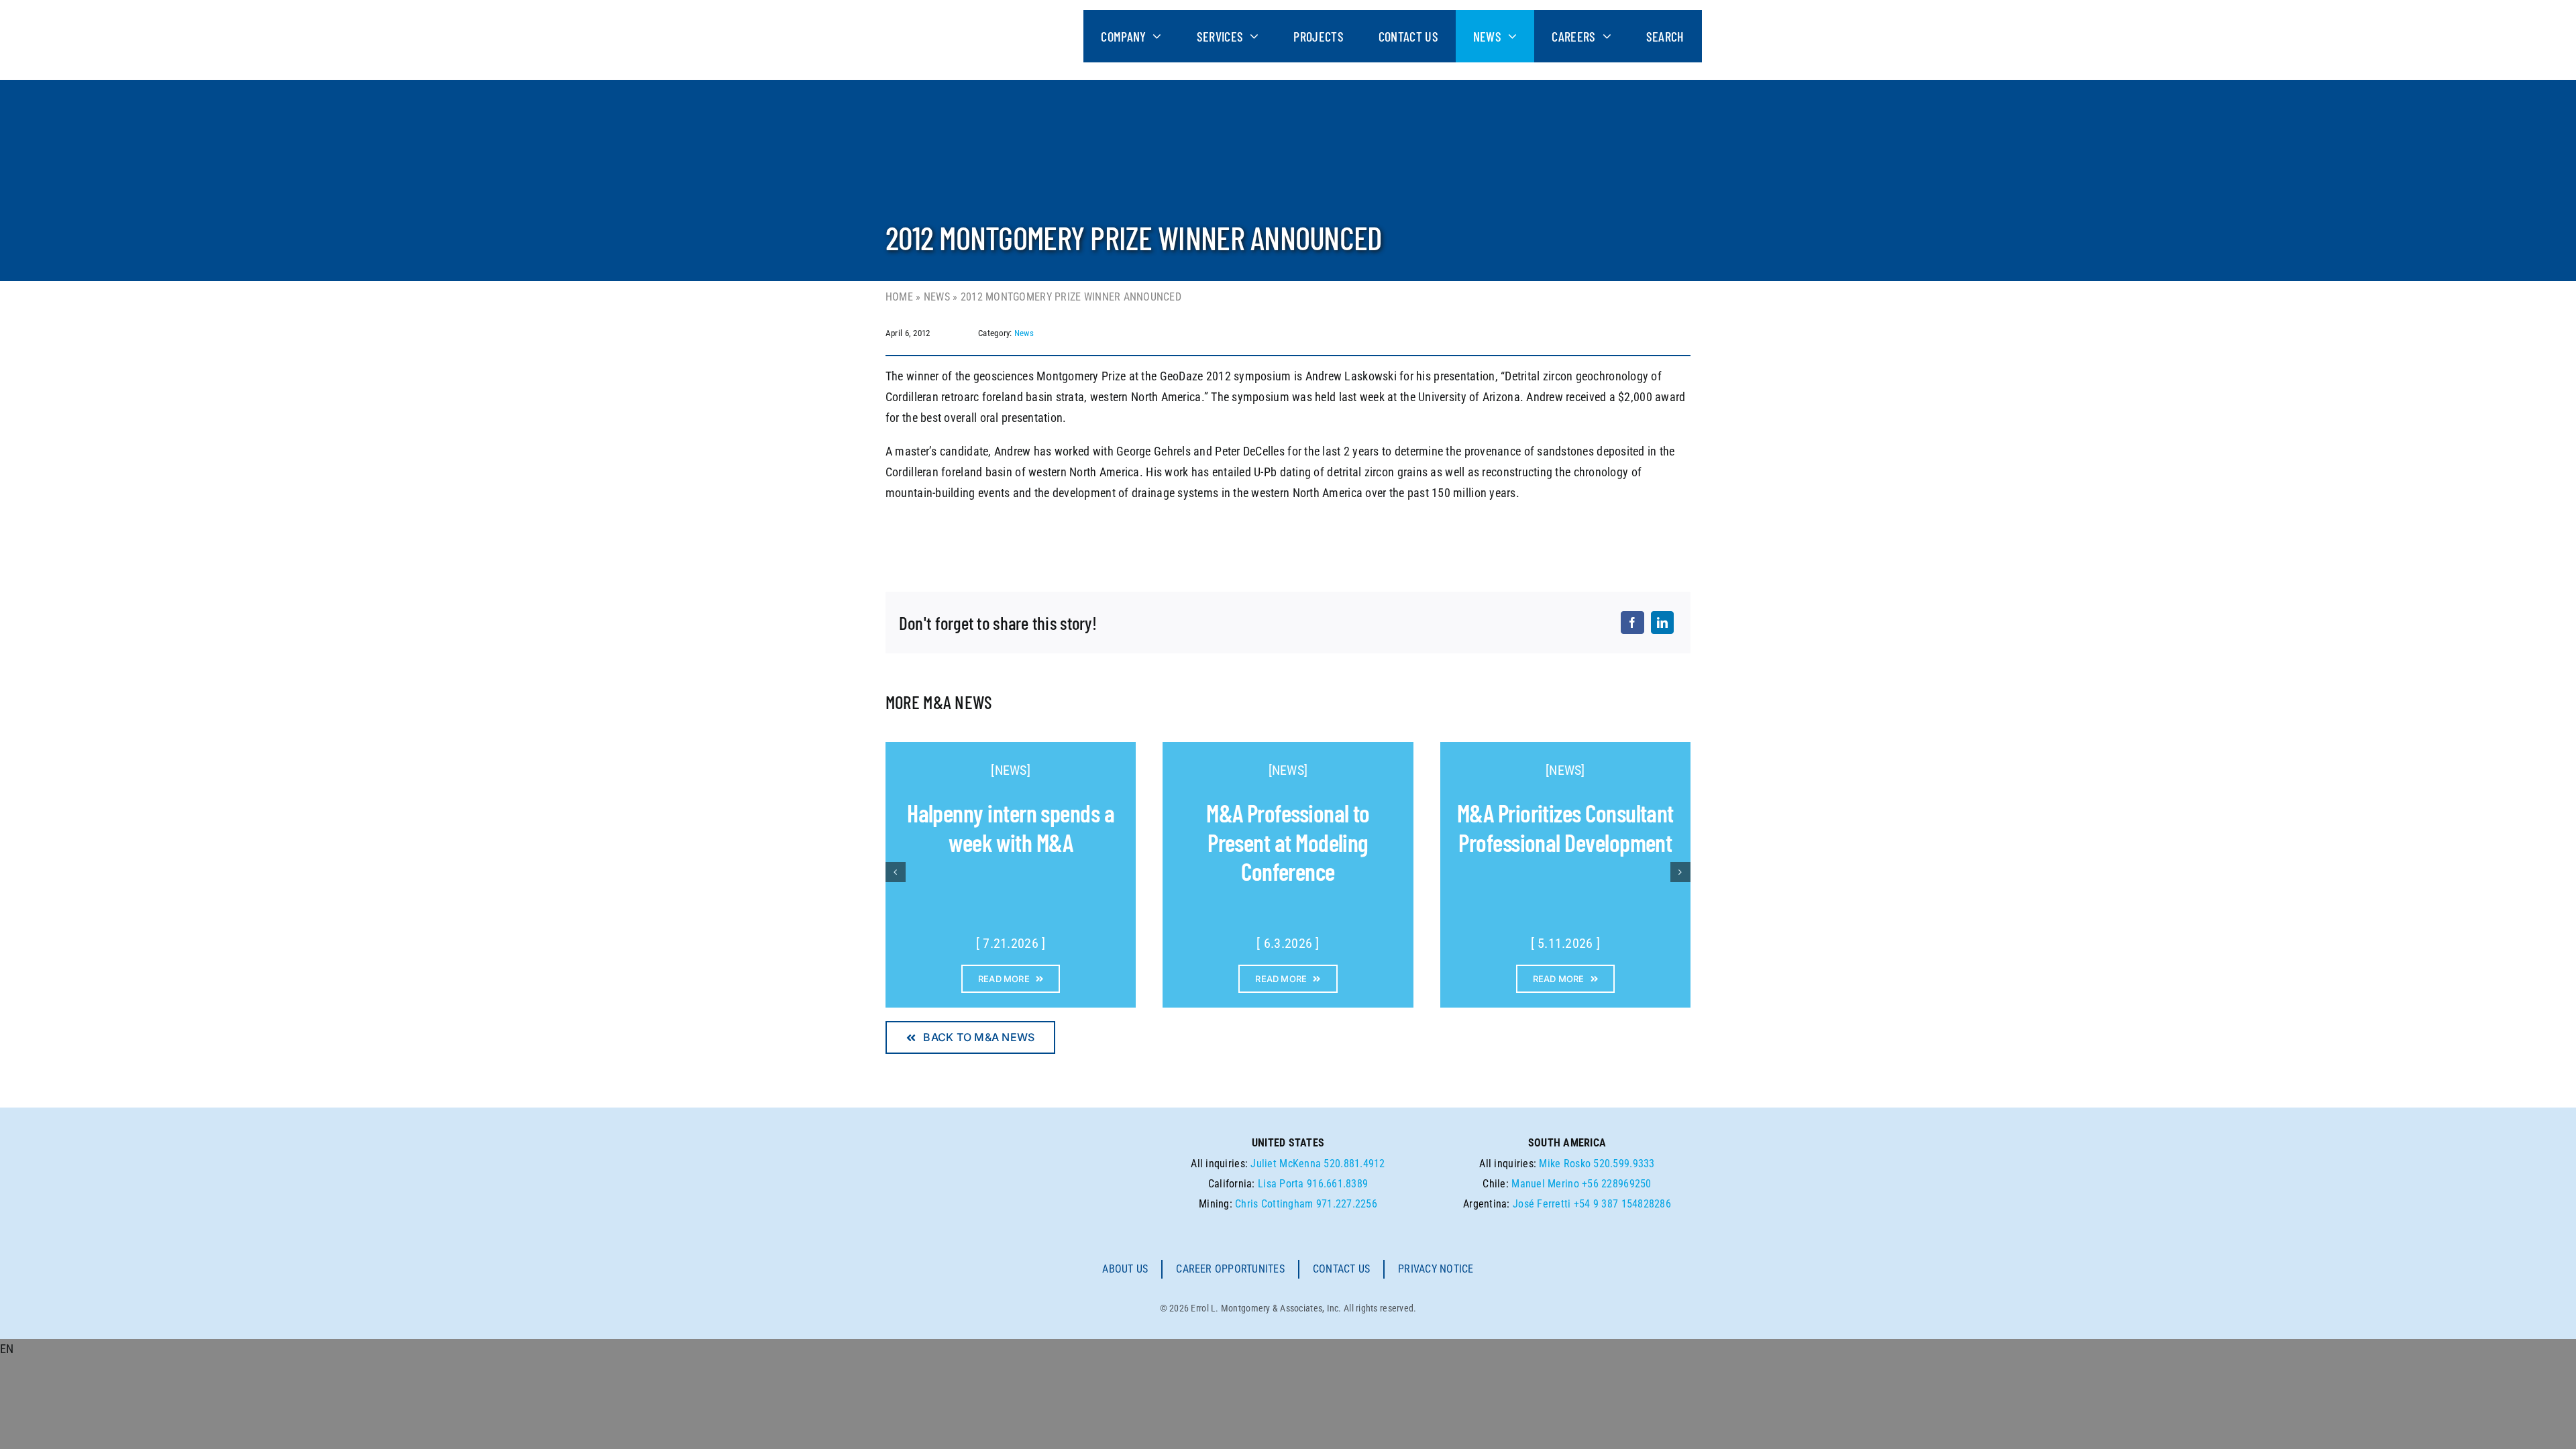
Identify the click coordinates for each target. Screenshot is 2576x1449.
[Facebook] (1632, 623)
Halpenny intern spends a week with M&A (1011, 827)
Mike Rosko (1565, 1164)
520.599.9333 (1624, 1164)
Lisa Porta (1281, 1184)
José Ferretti (1542, 1204)
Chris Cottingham (1274, 1204)
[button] (1288, 1349)
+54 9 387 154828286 (1622, 1204)
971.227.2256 (1347, 1204)
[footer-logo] (1031, 1155)
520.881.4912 (1354, 1164)
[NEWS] (1011, 770)
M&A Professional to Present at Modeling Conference (1288, 842)
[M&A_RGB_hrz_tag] (982, 16)
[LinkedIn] (1662, 623)
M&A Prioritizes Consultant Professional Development (1565, 827)
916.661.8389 (1337, 1184)
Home (899, 297)
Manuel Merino (1545, 1184)
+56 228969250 (1617, 1184)
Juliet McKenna (1286, 1164)
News (937, 297)
